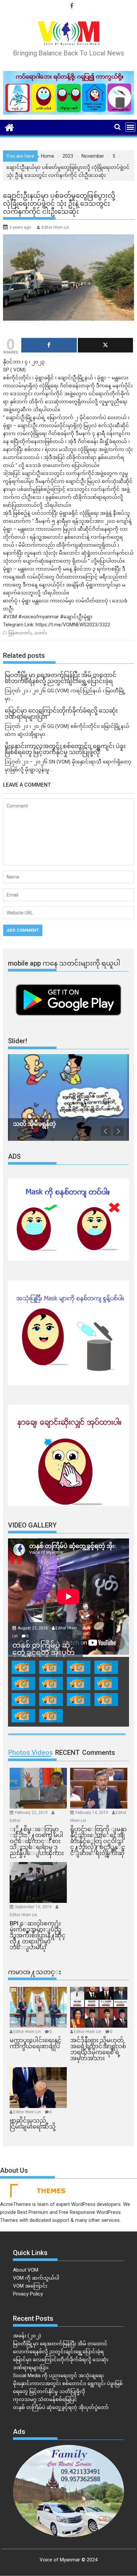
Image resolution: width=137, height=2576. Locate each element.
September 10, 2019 (34, 1907)
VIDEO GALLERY (32, 1525)
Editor (15, 1821)
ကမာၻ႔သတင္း (35, 1972)
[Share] (49, 345)
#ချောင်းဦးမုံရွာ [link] (76, 617)
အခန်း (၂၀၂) (27, 2336)
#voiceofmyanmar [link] (39, 617)
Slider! (18, 1041)
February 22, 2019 (32, 1813)
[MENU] (130, 127)
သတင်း (40, 633)
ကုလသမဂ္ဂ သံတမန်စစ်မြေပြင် (45, 2399)
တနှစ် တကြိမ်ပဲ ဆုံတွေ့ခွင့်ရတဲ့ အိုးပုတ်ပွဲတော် (61, 2407)
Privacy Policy (28, 2294)
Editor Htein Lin (55, 227)
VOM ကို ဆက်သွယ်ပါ (36, 2278)
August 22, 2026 (33, 1628)
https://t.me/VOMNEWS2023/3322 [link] (73, 625)
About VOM (26, 2270)
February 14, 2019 (92, 1813)
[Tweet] (105, 345)
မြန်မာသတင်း (20, 633)
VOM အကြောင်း (30, 2286)
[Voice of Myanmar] (9, 127)
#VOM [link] (10, 617)
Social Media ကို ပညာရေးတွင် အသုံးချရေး (58, 2376)
